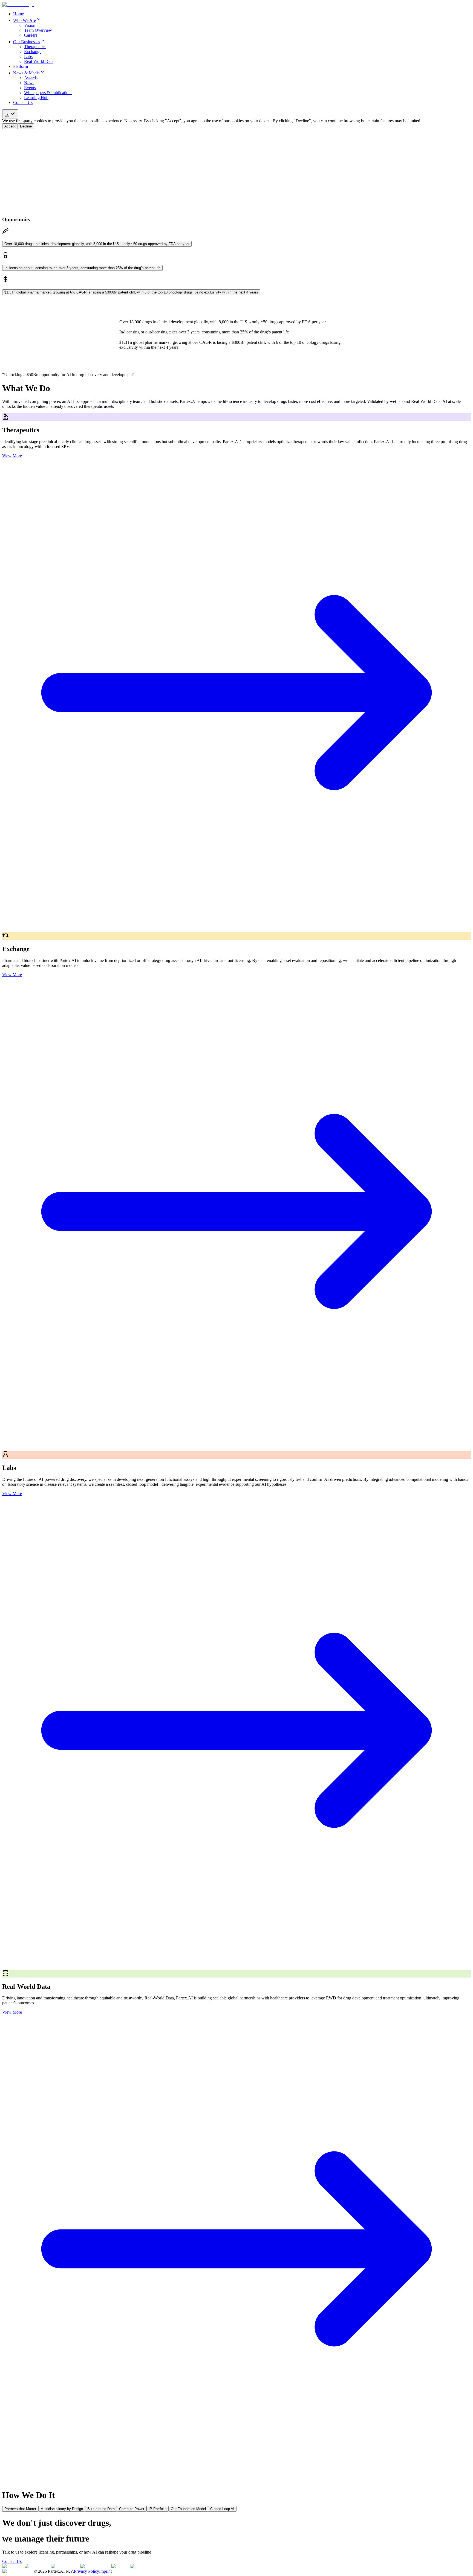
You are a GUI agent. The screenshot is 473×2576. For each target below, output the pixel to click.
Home (18, 14)
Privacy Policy (86, 2571)
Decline (26, 126)
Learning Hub (36, 98)
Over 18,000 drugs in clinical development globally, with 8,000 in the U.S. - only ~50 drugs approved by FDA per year (97, 244)
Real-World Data (39, 61)
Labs (28, 56)
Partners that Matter (20, 2509)
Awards (31, 78)
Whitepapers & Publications (48, 93)
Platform (21, 66)
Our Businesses (27, 42)
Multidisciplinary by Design (62, 2509)
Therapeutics (35, 47)
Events (30, 88)
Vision (30, 25)
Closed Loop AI (222, 2509)
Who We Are (24, 20)
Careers (31, 35)
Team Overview (38, 30)
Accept (10, 126)
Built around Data (101, 2509)
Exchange (33, 52)
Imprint (105, 2571)
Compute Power (132, 2509)
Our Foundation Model (188, 2509)
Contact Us (23, 102)
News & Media (26, 73)
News (29, 83)
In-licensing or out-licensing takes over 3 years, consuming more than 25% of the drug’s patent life (82, 268)
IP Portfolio (158, 2509)
